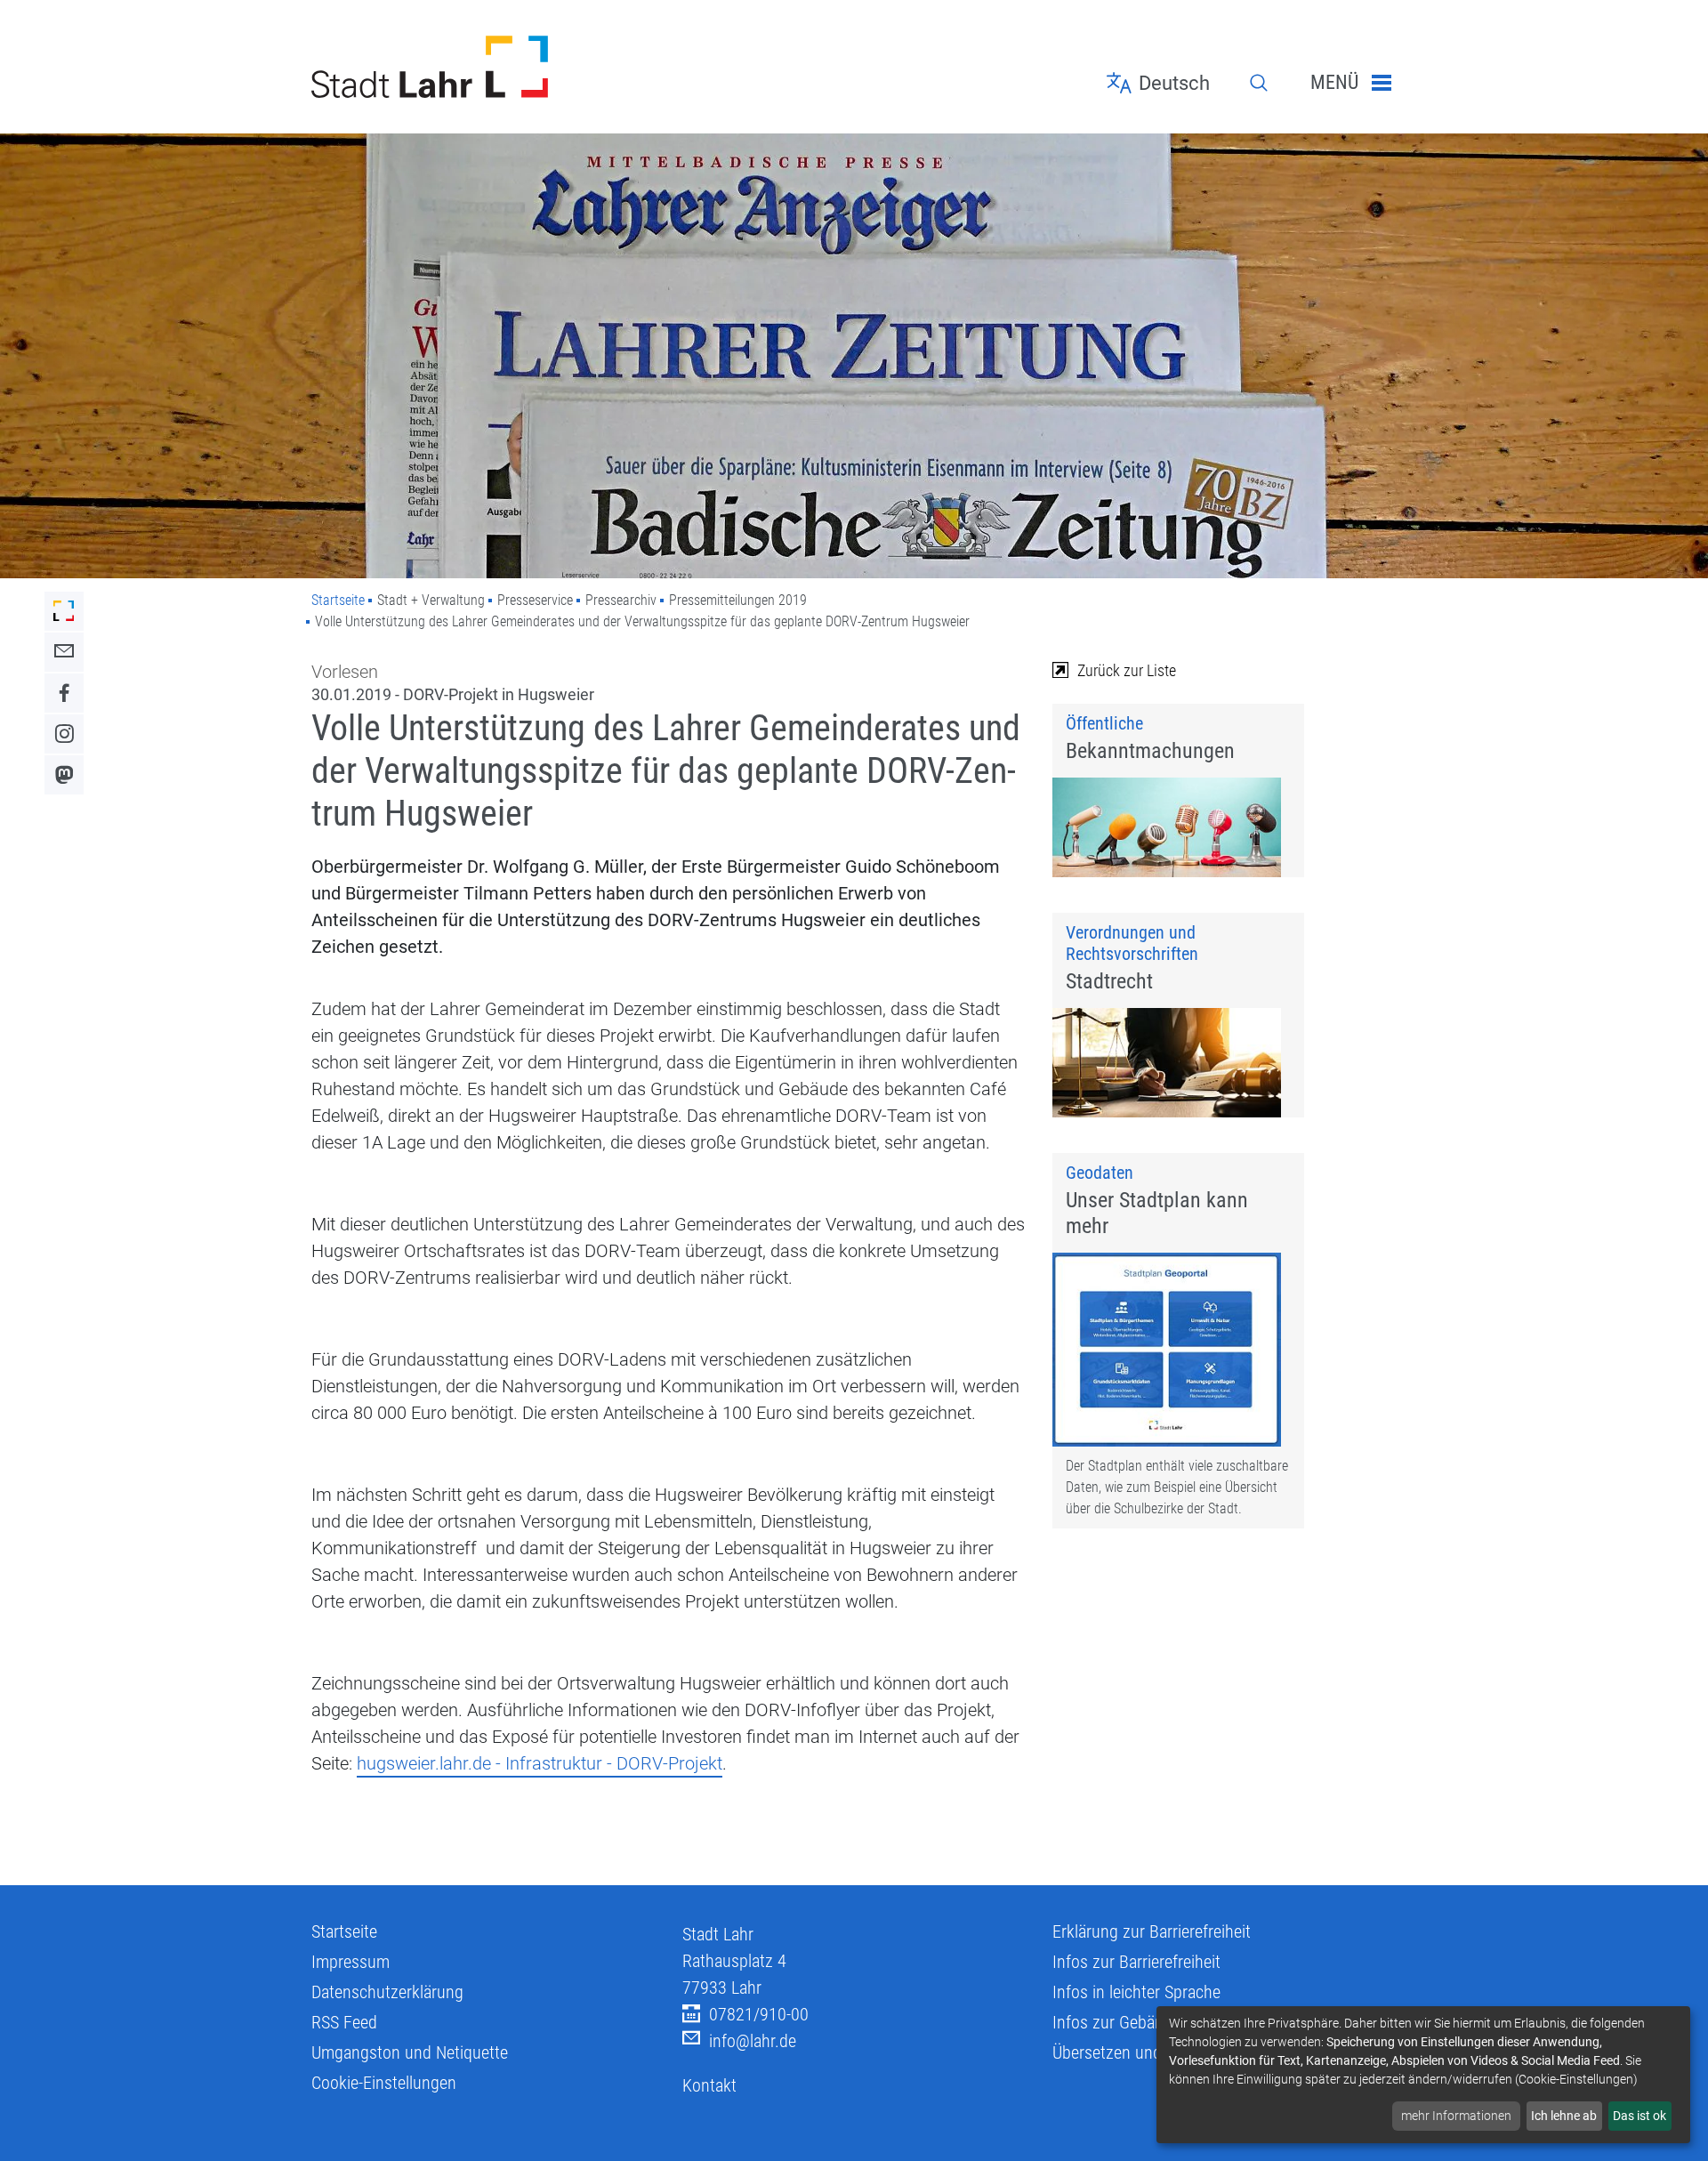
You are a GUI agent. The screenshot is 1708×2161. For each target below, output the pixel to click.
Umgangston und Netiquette (410, 2052)
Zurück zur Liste (1127, 670)
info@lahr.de (753, 2041)
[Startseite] (483, 67)
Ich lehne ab (1564, 2116)
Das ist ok (1640, 2116)
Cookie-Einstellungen (384, 2083)
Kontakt (709, 2085)
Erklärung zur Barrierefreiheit (1152, 1931)
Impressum (350, 1962)
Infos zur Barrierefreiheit (1136, 1962)
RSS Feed (344, 2022)
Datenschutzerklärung (387, 1992)
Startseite (338, 600)
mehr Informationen (1456, 2116)
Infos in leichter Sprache (1136, 1992)
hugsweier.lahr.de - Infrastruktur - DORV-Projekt (540, 1763)
